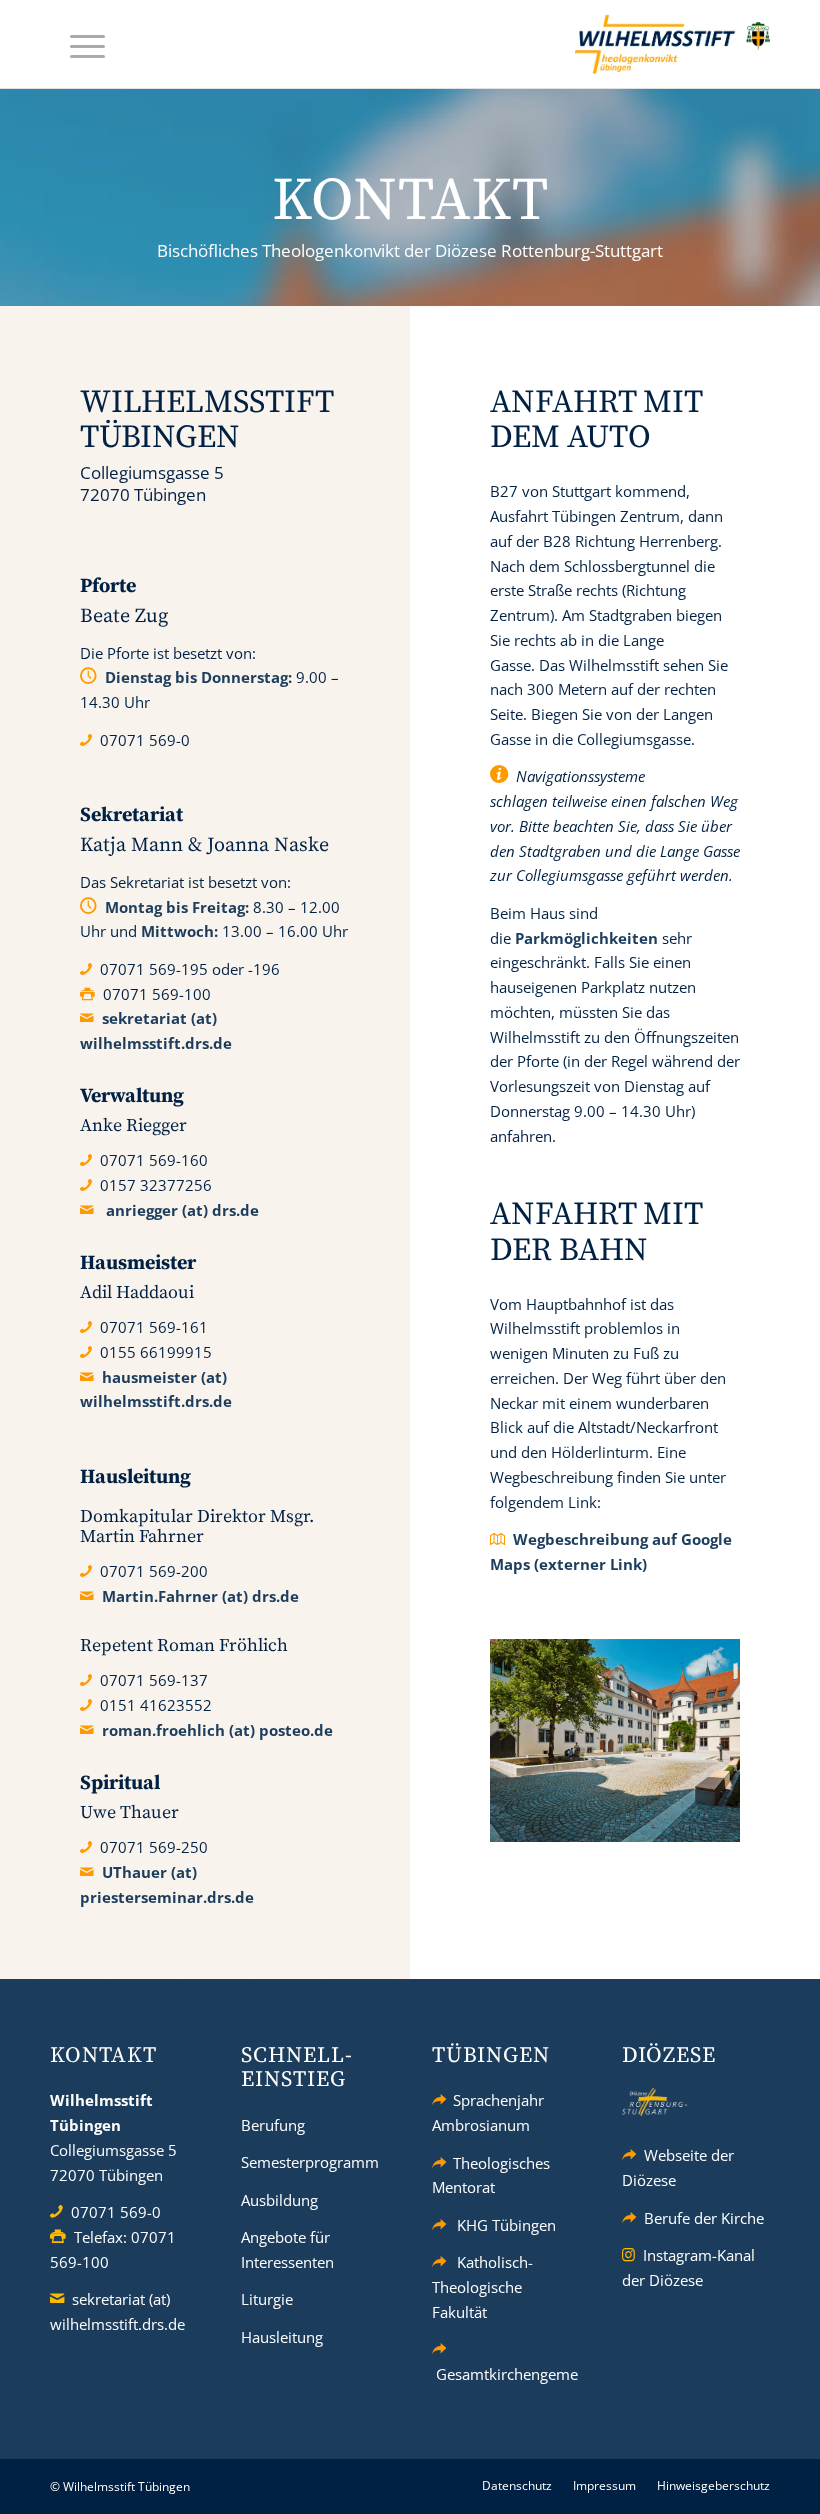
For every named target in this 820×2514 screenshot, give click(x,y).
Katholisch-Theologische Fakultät (483, 2287)
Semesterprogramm (310, 2162)
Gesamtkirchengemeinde (522, 2374)
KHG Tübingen (506, 2225)
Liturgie (267, 2299)
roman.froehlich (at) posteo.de (217, 1730)
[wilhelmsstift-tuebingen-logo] (672, 44)
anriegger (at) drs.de (182, 1210)
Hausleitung (282, 2337)
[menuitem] (77, 44)
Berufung (273, 2125)
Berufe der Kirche (704, 2218)
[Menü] (77, 44)
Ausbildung (279, 2200)
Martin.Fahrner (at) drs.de (200, 1596)
